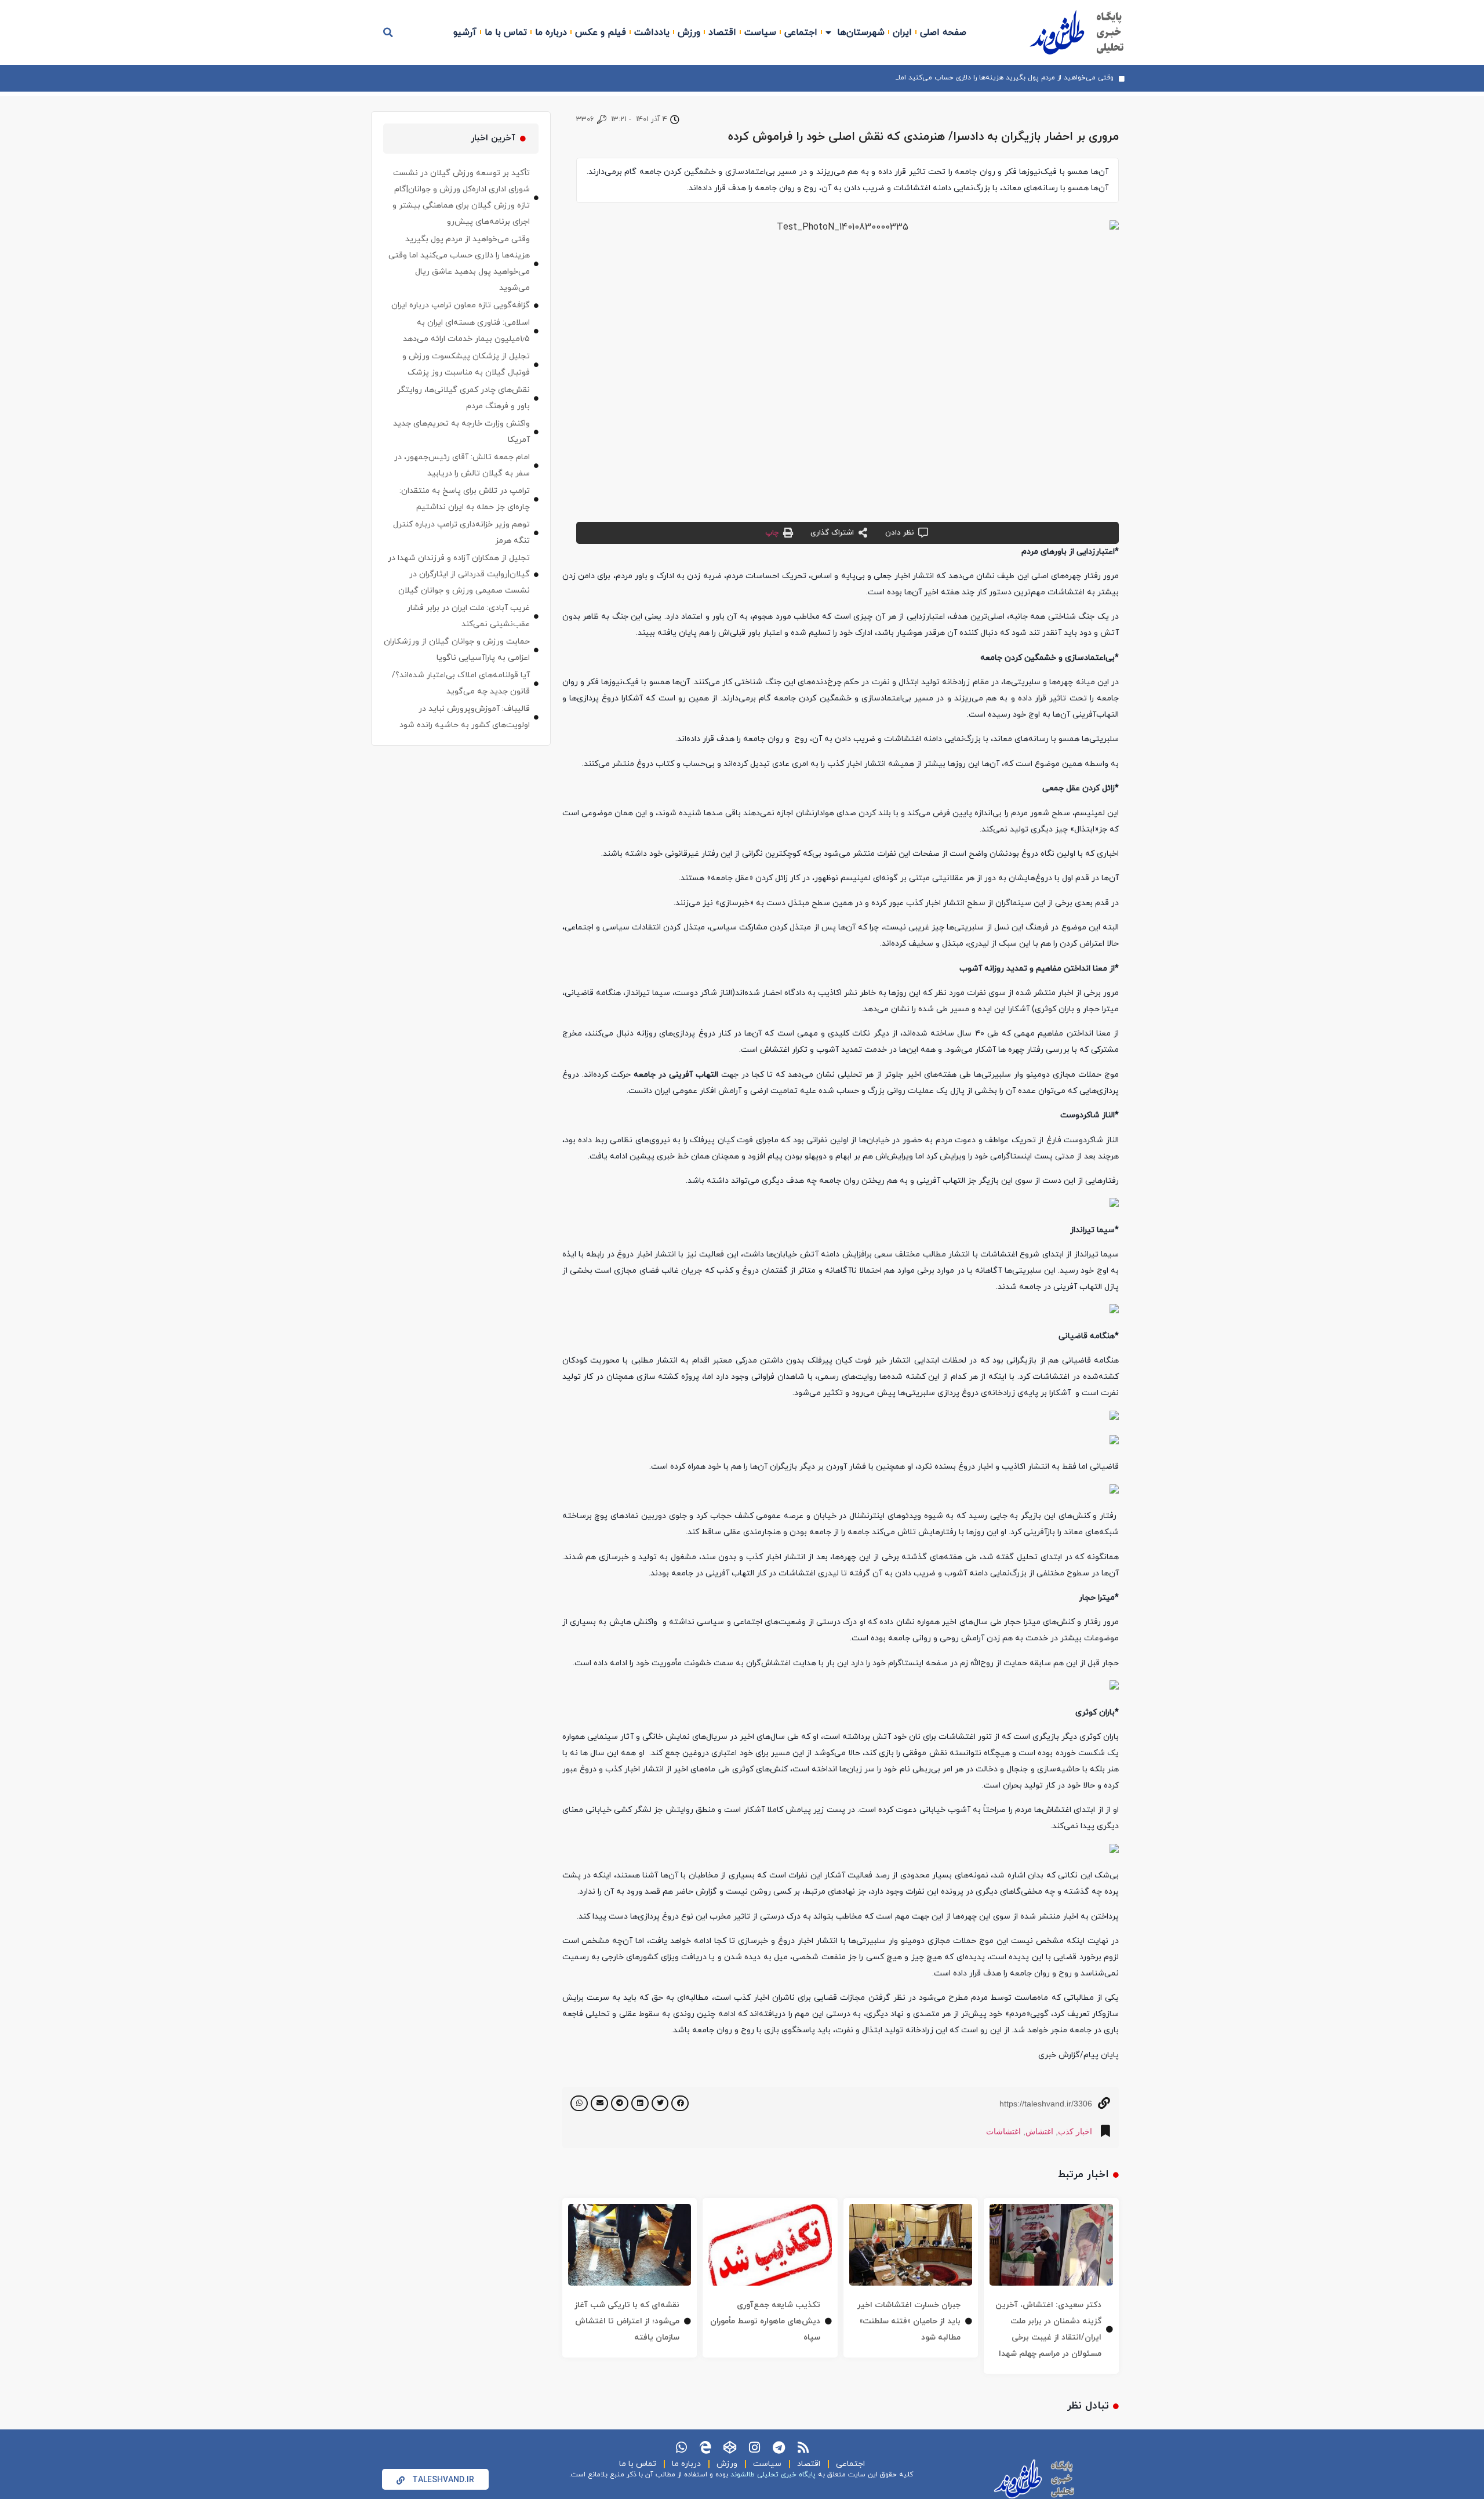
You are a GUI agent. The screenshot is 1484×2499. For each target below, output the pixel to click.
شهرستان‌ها (861, 32)
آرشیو (465, 32)
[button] (388, 32)
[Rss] (803, 2447)
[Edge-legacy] (705, 2447)
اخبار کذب (1075, 2131)
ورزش (689, 32)
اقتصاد (722, 32)
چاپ (772, 533)
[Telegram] (779, 2447)
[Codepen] (730, 2447)
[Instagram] (754, 2447)
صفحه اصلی (943, 32)
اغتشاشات (1003, 2131)
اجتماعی (801, 32)
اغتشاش (1039, 2131)
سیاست (760, 32)
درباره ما (551, 32)
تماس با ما (506, 32)
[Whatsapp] (681, 2447)
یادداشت (652, 32)
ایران (902, 32)
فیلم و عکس (601, 32)
